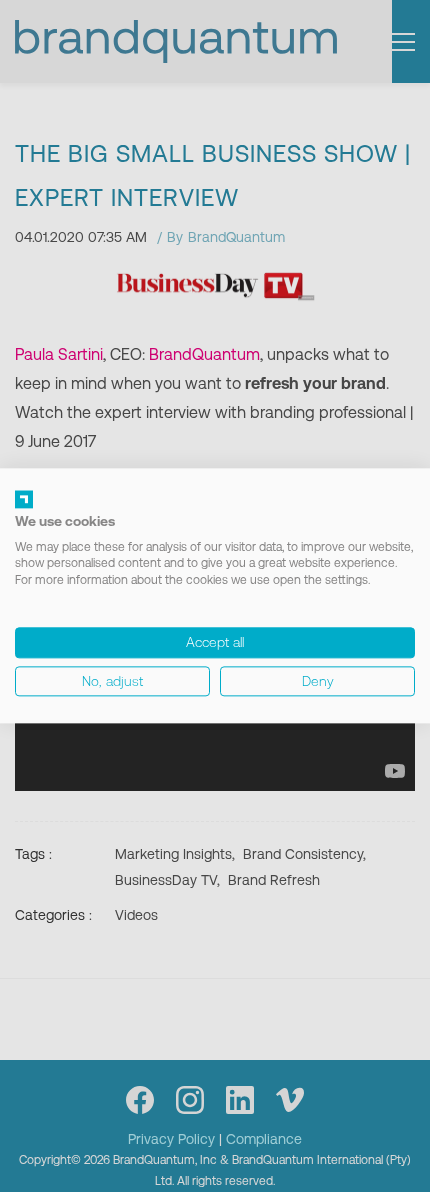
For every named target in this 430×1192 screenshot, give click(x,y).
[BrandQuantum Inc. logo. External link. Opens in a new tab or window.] (24, 499)
